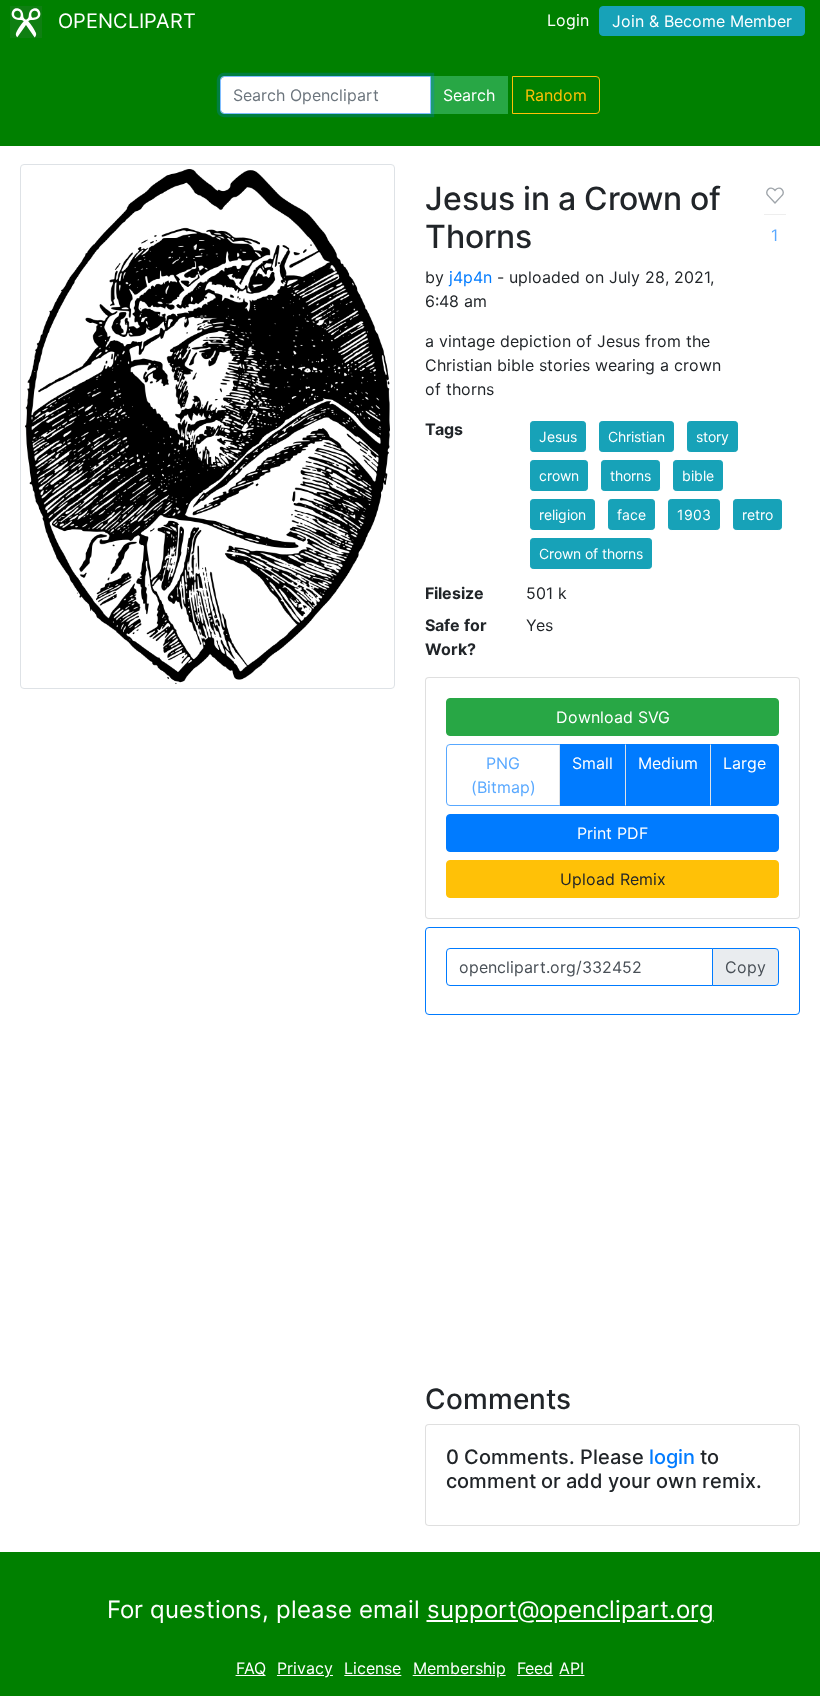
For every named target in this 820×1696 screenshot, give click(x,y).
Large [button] (744, 763)
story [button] (712, 436)
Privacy (305, 1668)
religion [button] (562, 514)
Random (556, 95)
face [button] (631, 514)
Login (568, 20)
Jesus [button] (558, 436)
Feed (535, 1668)
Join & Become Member (702, 21)
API (571, 1668)
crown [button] (559, 475)
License (372, 1668)
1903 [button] (694, 514)
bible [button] (698, 475)
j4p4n (470, 277)
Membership (459, 1668)
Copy (745, 967)
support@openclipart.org (570, 1609)
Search (469, 95)
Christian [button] (636, 436)
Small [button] (592, 763)
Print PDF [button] (612, 833)
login (672, 1457)
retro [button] (757, 514)
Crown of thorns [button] (591, 553)
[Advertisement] (410, 1187)
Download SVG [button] (613, 717)
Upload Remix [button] (613, 879)
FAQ (251, 1668)
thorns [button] (630, 475)
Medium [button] (668, 763)
